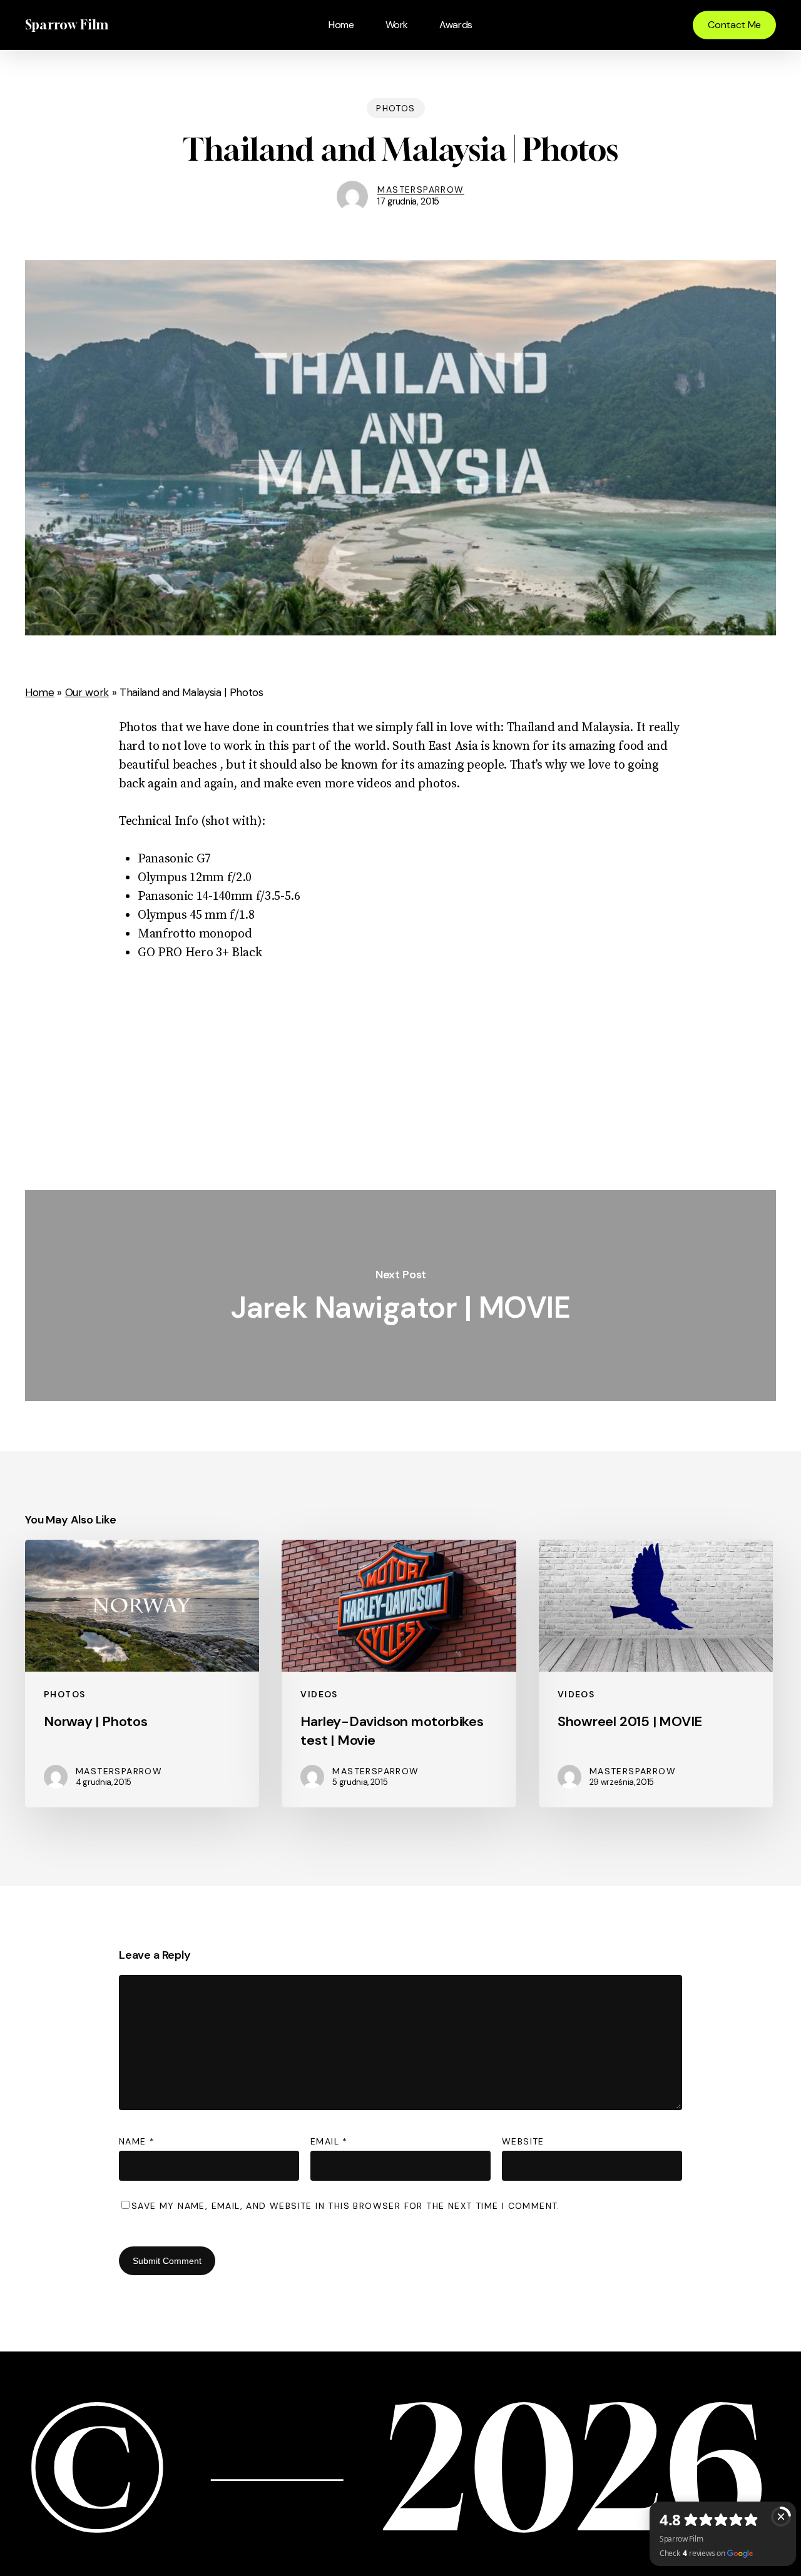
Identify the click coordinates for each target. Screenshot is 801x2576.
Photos (395, 108)
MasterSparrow (421, 189)
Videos (319, 1694)
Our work (87, 692)
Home (40, 692)
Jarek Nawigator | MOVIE (400, 1296)
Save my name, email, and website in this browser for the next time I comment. (346, 2206)
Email (329, 2141)
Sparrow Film (67, 25)
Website (523, 2141)
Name (137, 2141)
